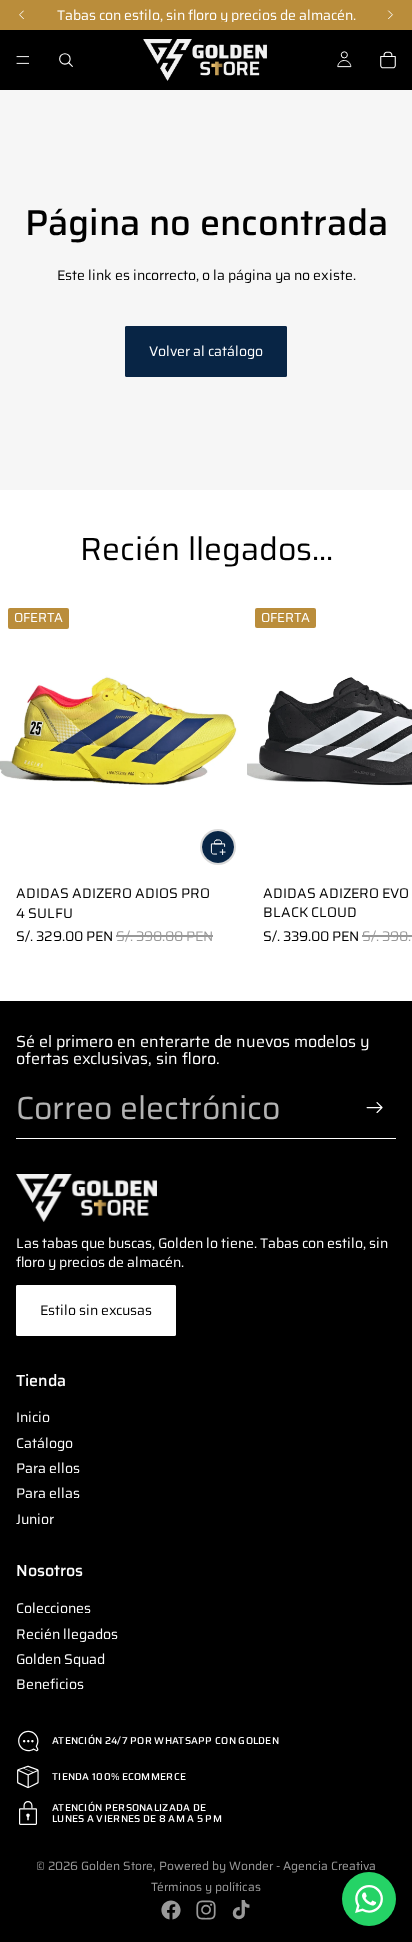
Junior (35, 1519)
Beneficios (50, 1684)
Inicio (33, 1417)
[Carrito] (388, 60)
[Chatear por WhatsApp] (369, 1899)
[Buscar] (66, 60)
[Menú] (23, 60)
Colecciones (53, 1608)
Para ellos (48, 1468)
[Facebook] (171, 1910)
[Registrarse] (375, 1108)
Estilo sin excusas (96, 1310)
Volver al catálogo (206, 351)
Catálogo (44, 1443)
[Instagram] (206, 1910)
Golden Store (117, 1865)
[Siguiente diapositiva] (372, 774)
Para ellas (48, 1493)
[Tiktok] (241, 1910)
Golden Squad (60, 1659)
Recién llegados (67, 1633)
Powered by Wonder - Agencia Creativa (267, 1865)
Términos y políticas (206, 1886)
